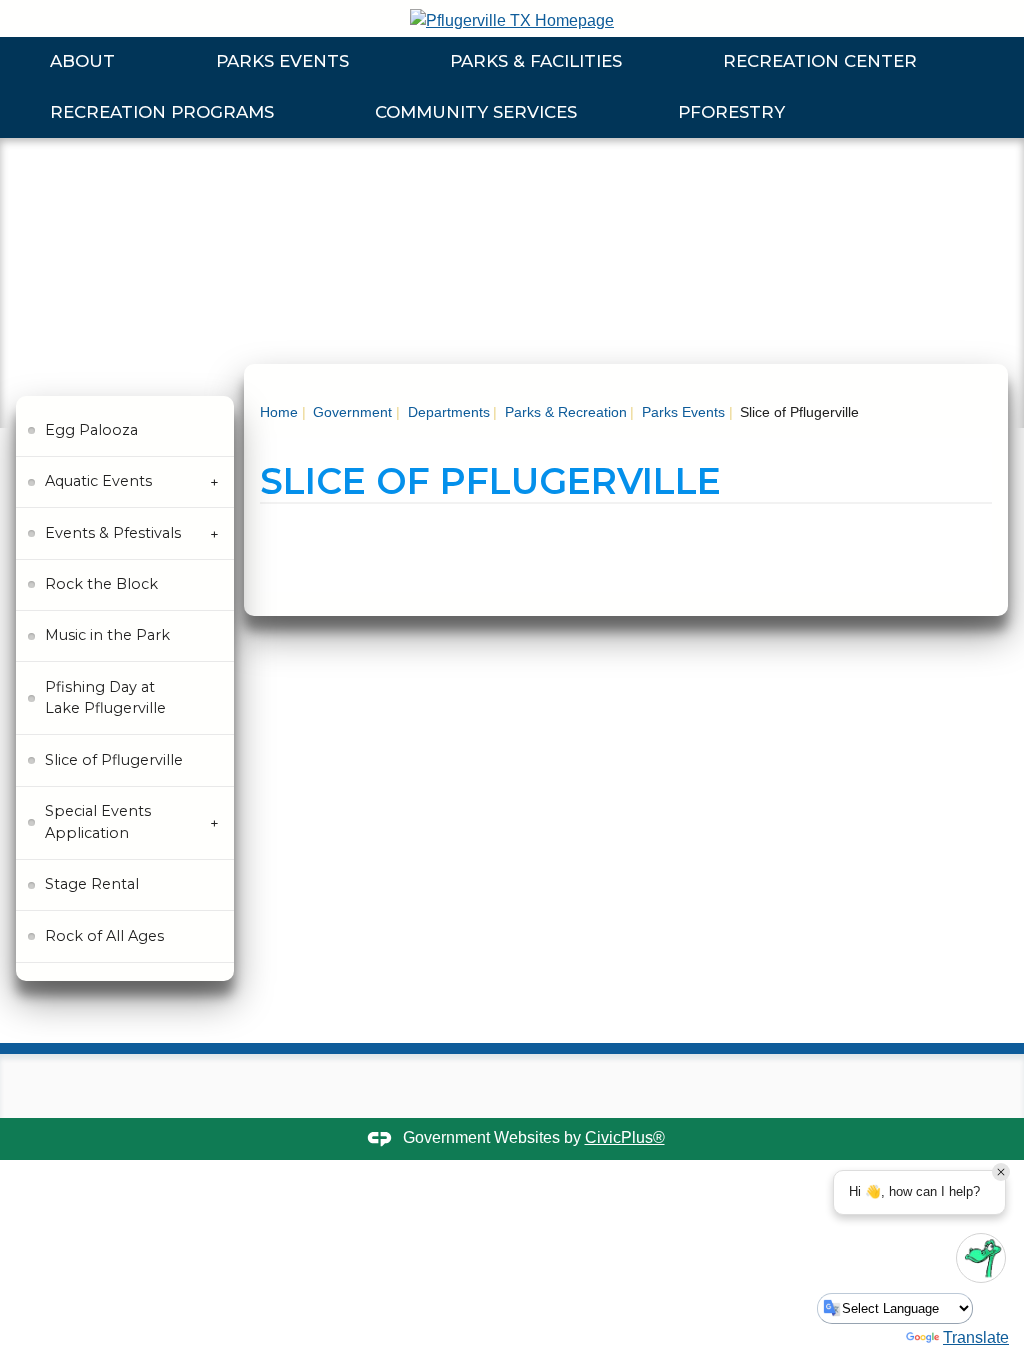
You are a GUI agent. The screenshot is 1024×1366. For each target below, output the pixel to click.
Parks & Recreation (564, 412)
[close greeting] (1001, 1172)
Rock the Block (101, 584)
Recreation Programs (162, 112)
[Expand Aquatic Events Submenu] (214, 482)
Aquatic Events (98, 481)
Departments (447, 412)
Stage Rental (92, 884)
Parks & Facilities (536, 61)
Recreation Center (820, 61)
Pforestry (731, 112)
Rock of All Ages (104, 936)
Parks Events (282, 61)
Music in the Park (107, 635)
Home (279, 412)
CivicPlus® (625, 1137)
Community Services (476, 112)
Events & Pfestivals (113, 533)
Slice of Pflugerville (114, 760)
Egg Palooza (91, 430)
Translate (976, 1337)
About (82, 61)
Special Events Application (98, 822)
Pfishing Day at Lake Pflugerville (105, 698)
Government (350, 412)
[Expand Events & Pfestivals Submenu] (214, 533)
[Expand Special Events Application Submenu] (214, 823)
